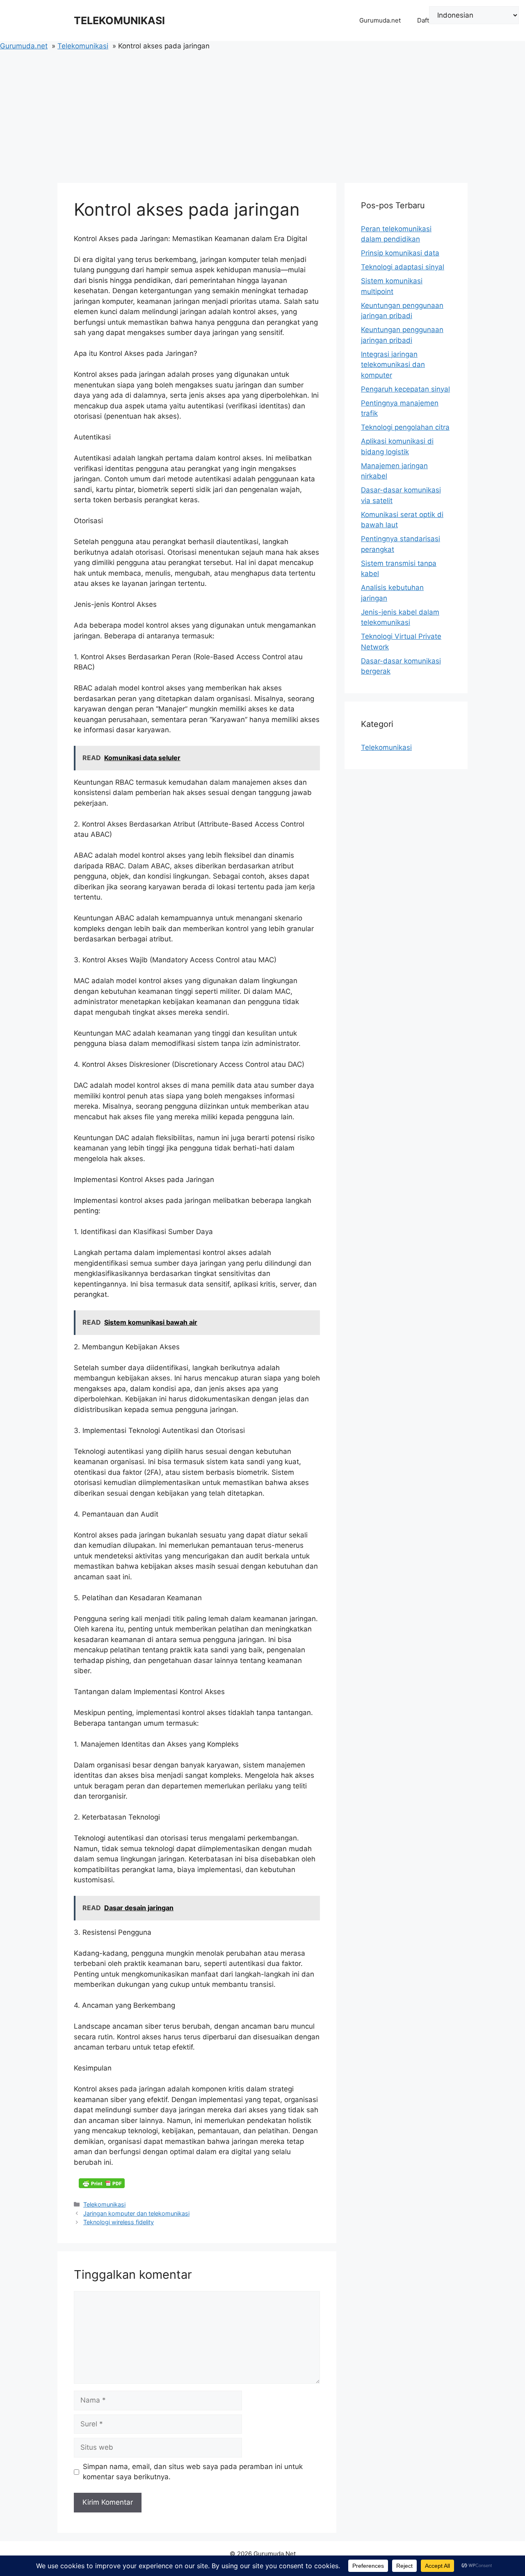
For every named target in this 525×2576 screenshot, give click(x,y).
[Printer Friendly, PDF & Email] (102, 2183)
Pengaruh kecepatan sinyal (405, 389)
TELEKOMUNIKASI (119, 20)
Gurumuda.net (380, 20)
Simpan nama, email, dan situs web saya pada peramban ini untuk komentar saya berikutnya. (193, 2472)
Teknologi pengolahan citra (405, 427)
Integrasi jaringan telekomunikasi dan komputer (393, 365)
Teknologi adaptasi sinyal (403, 267)
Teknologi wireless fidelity (119, 2222)
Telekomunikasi (104, 2204)
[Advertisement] (262, 113)
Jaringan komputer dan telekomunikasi (136, 2213)
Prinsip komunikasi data (400, 253)
